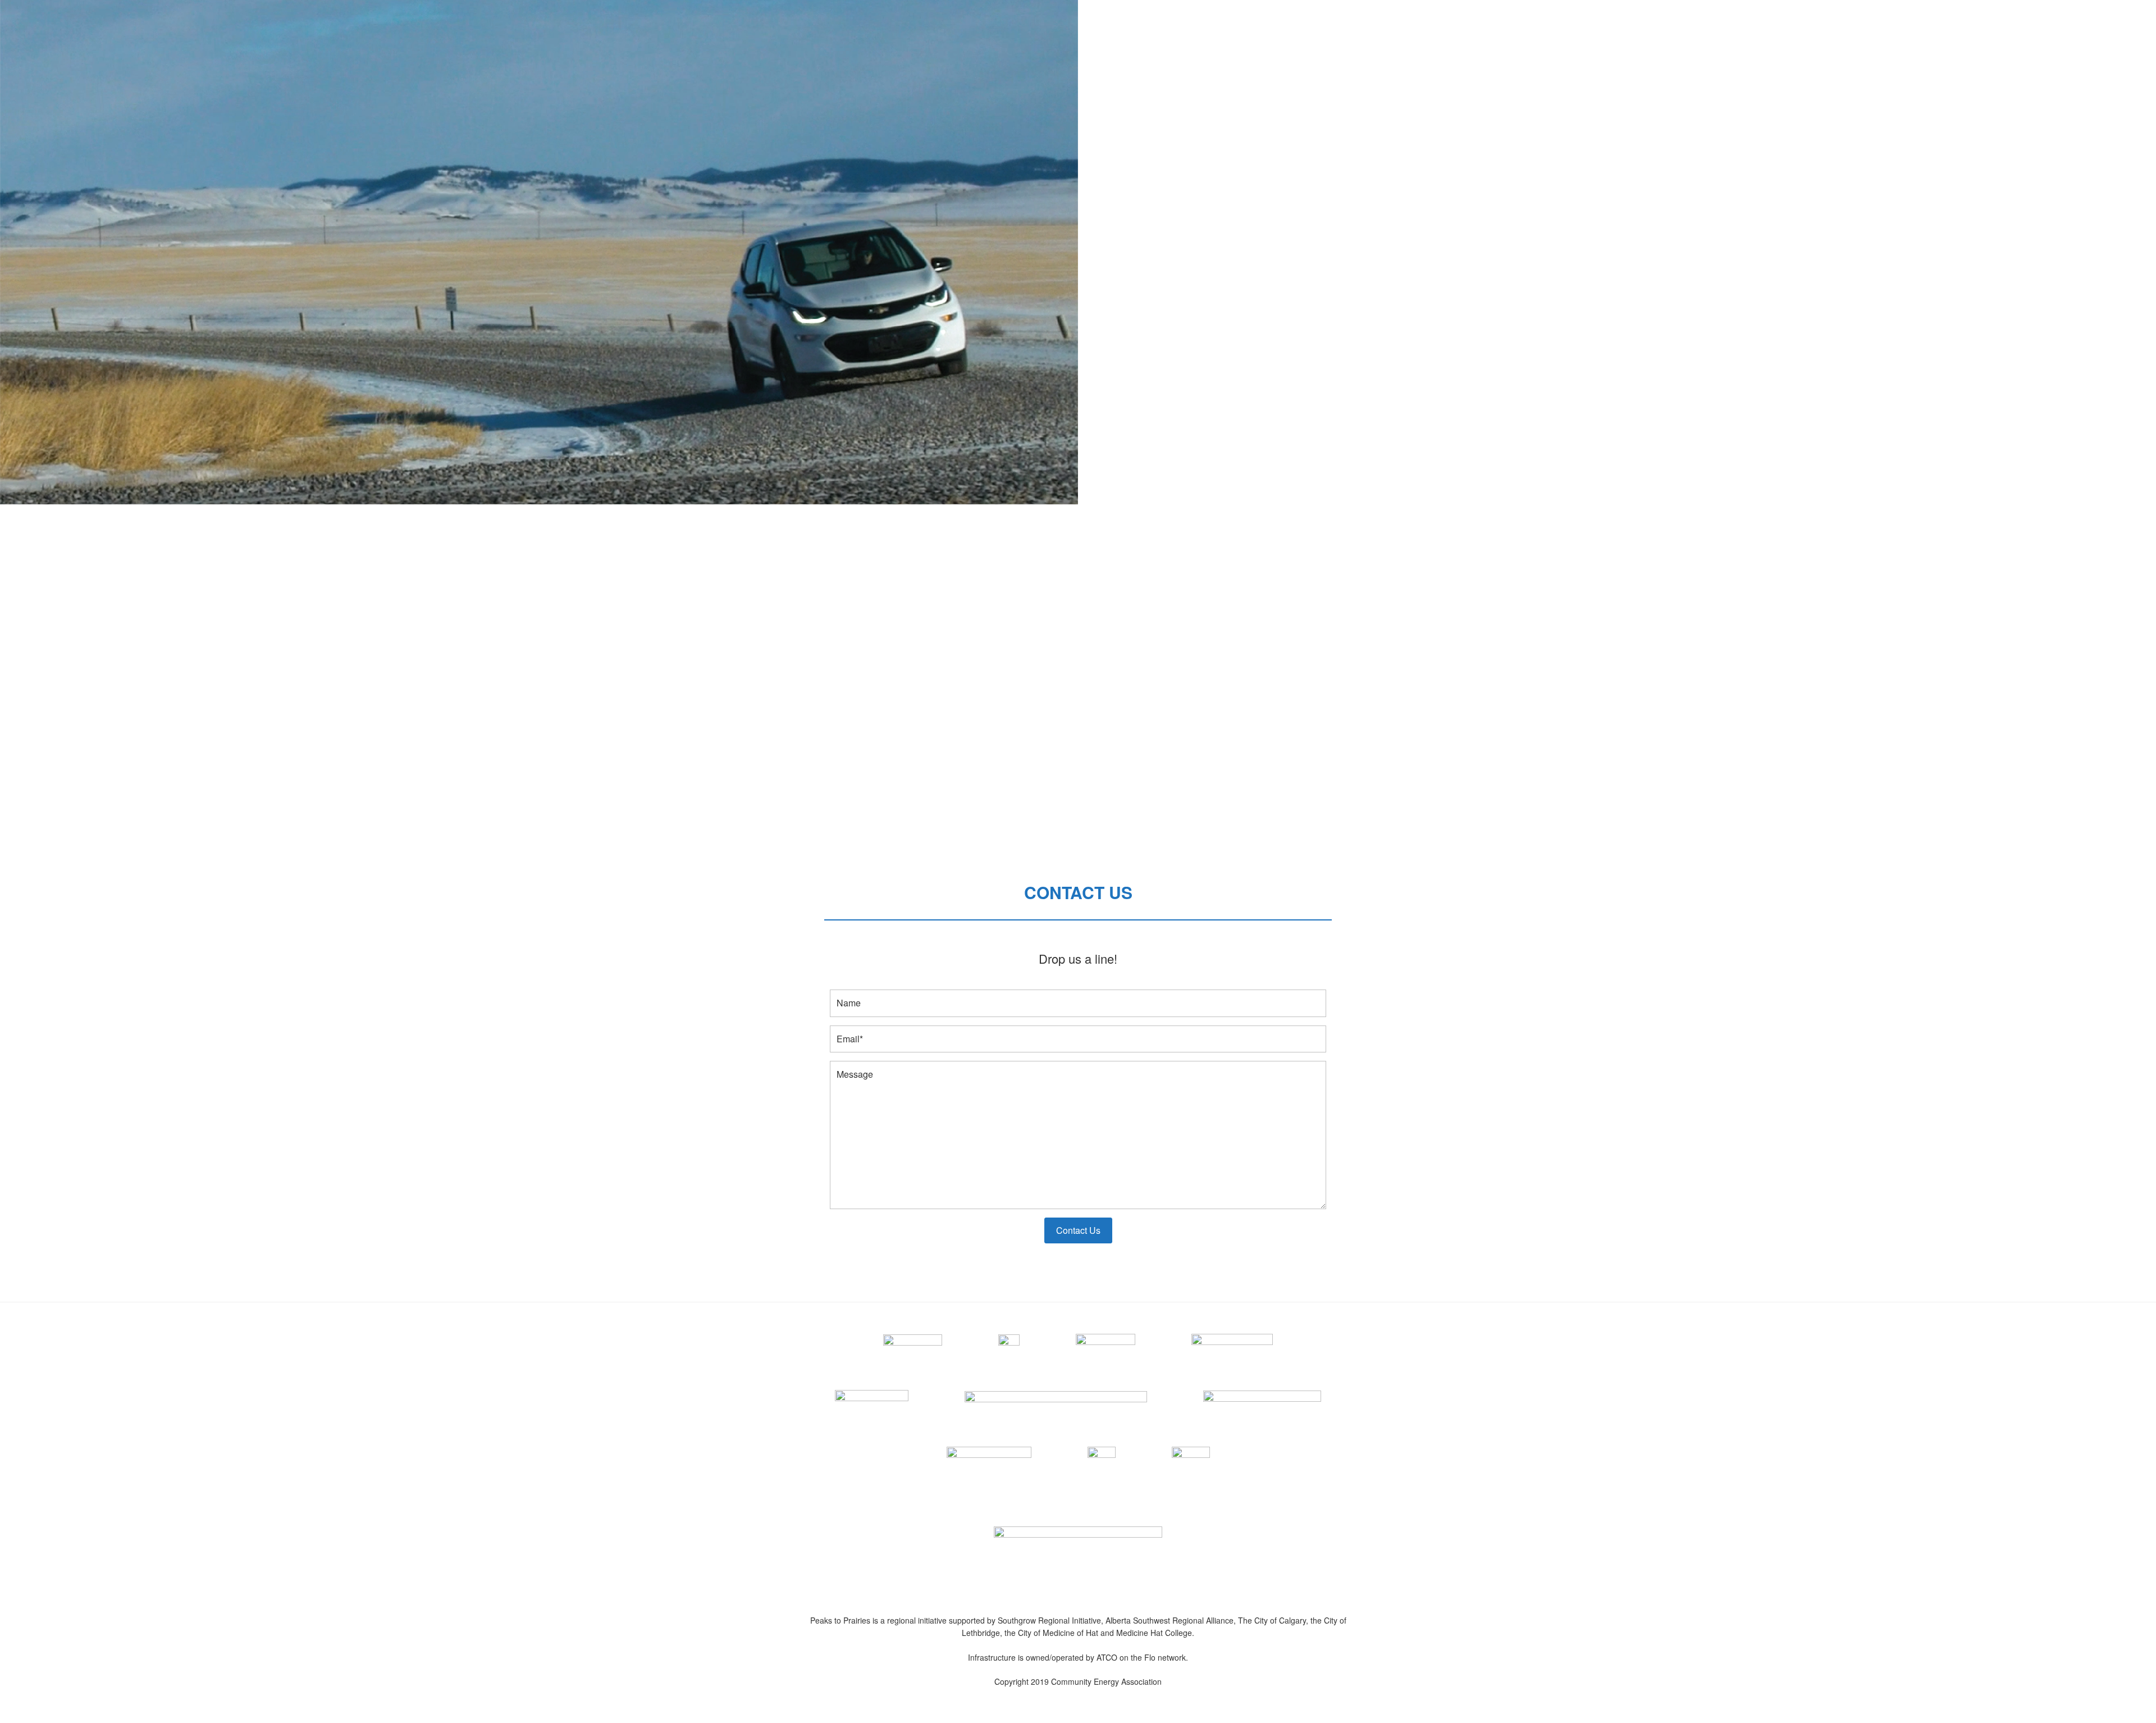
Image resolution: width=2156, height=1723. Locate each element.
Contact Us (1078, 1230)
